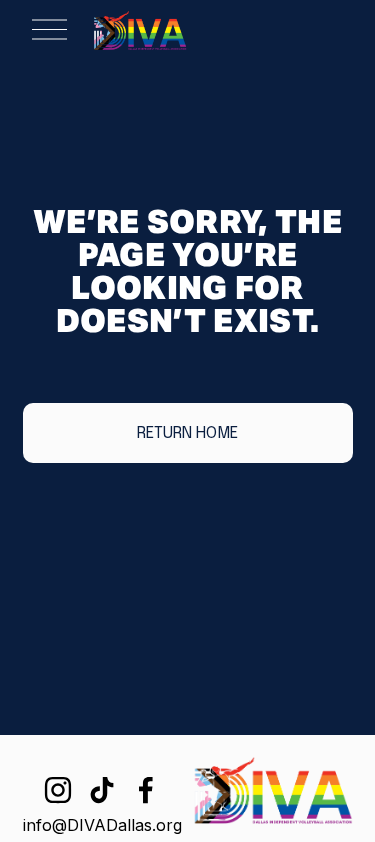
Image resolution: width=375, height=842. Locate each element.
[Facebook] (146, 790)
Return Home (187, 433)
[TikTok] (102, 790)
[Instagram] (58, 790)
